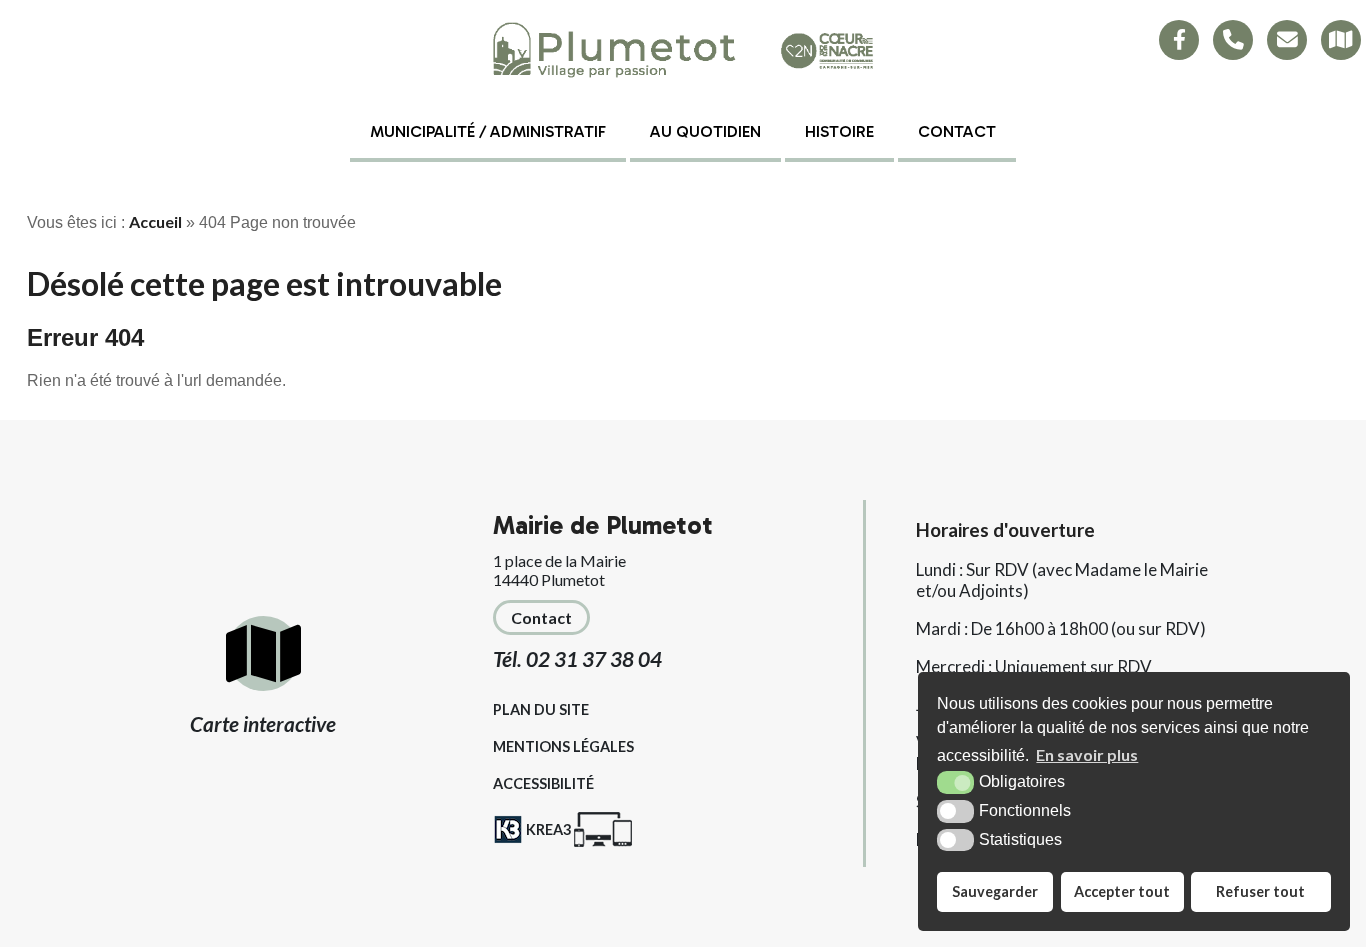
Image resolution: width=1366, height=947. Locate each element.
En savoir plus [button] (1087, 754)
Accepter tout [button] (1122, 891)
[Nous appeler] (1233, 40)
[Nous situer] (1341, 40)
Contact (957, 131)
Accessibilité (543, 783)
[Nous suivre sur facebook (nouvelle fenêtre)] (1179, 40)
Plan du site (541, 709)
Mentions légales (563, 746)
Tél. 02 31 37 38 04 (577, 658)
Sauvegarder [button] (995, 891)
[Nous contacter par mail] (1287, 40)
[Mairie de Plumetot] (683, 51)
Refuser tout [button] (1260, 891)
